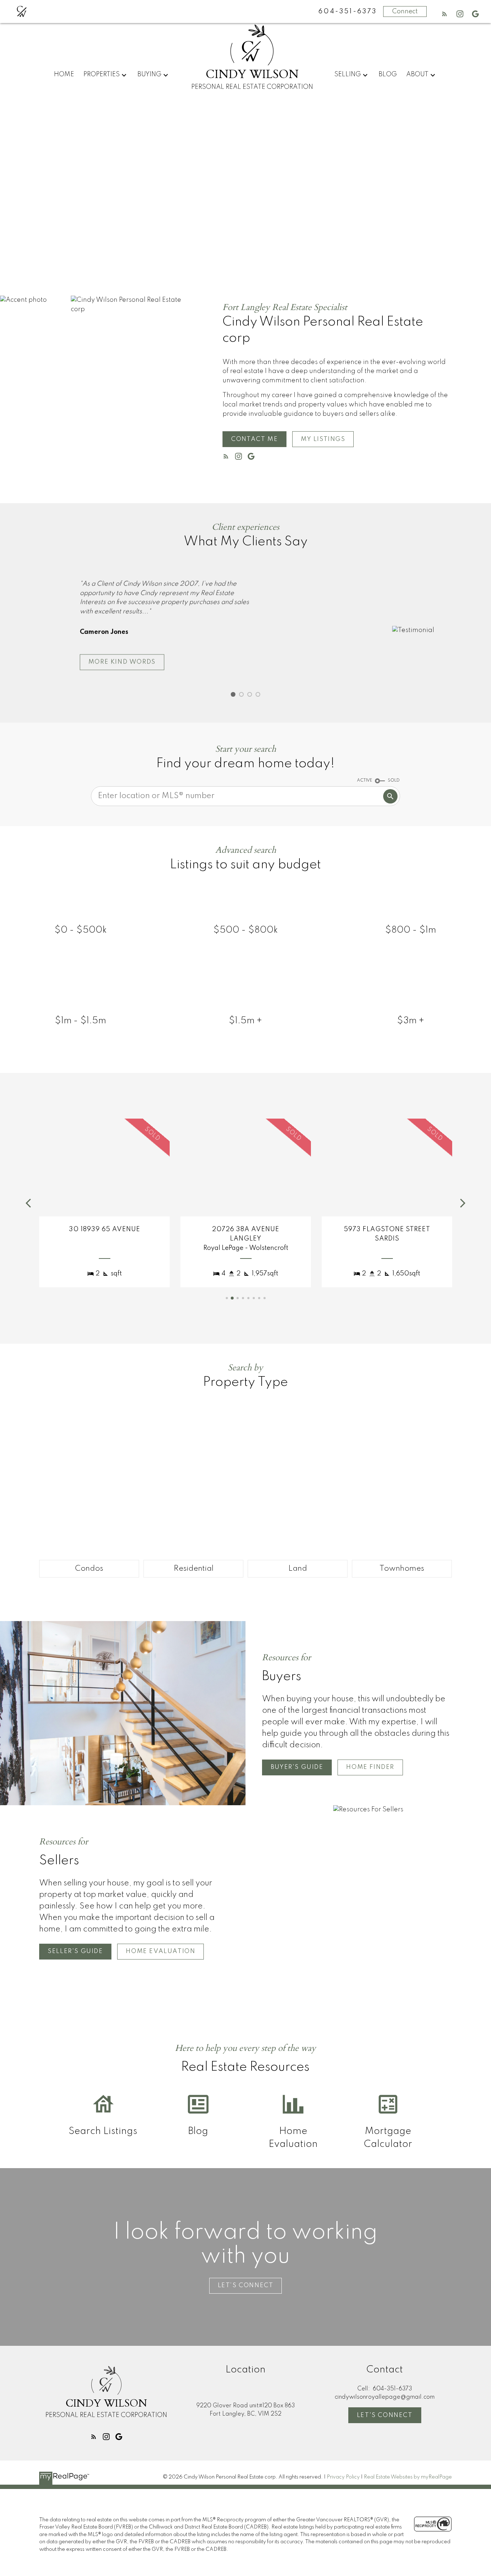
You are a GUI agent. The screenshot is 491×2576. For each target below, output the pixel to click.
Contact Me (254, 439)
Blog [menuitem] (388, 74)
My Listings (323, 439)
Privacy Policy (343, 2477)
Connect (405, 12)
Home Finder (370, 1767)
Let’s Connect (246, 2286)
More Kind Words (122, 662)
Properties (102, 74)
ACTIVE (364, 780)
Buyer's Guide (297, 1767)
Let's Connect (385, 2415)
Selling (348, 74)
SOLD (394, 780)
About (417, 74)
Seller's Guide (75, 1951)
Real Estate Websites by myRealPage (408, 2477)
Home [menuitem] (64, 74)
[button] (444, 14)
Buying (149, 74)
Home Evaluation (160, 1951)
